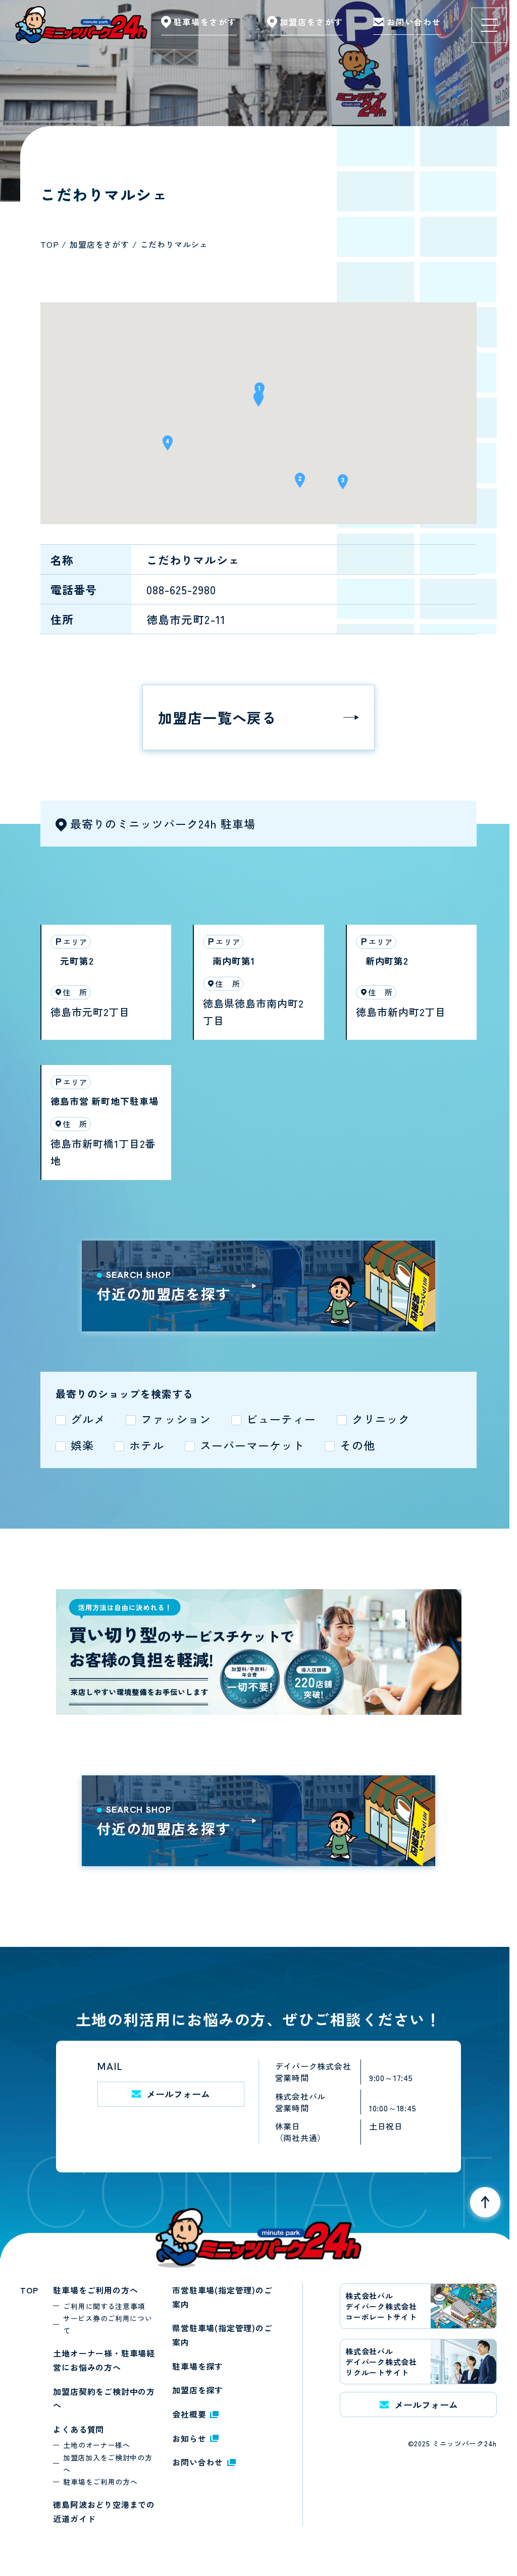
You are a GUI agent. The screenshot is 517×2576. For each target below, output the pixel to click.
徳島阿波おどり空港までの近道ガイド (104, 2511)
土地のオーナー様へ (96, 2445)
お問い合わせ (198, 2462)
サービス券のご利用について (108, 2324)
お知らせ (189, 2438)
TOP (29, 2290)
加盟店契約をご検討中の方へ (104, 2398)
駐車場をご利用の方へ (95, 2290)
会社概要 (189, 2414)
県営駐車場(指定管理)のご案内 (222, 2335)
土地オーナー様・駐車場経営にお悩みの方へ (104, 2360)
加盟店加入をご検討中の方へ (108, 2463)
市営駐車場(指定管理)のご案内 (222, 2297)
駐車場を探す (198, 2366)
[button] (258, 402)
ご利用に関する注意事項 (104, 2306)
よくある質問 (79, 2429)
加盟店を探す (198, 2390)
